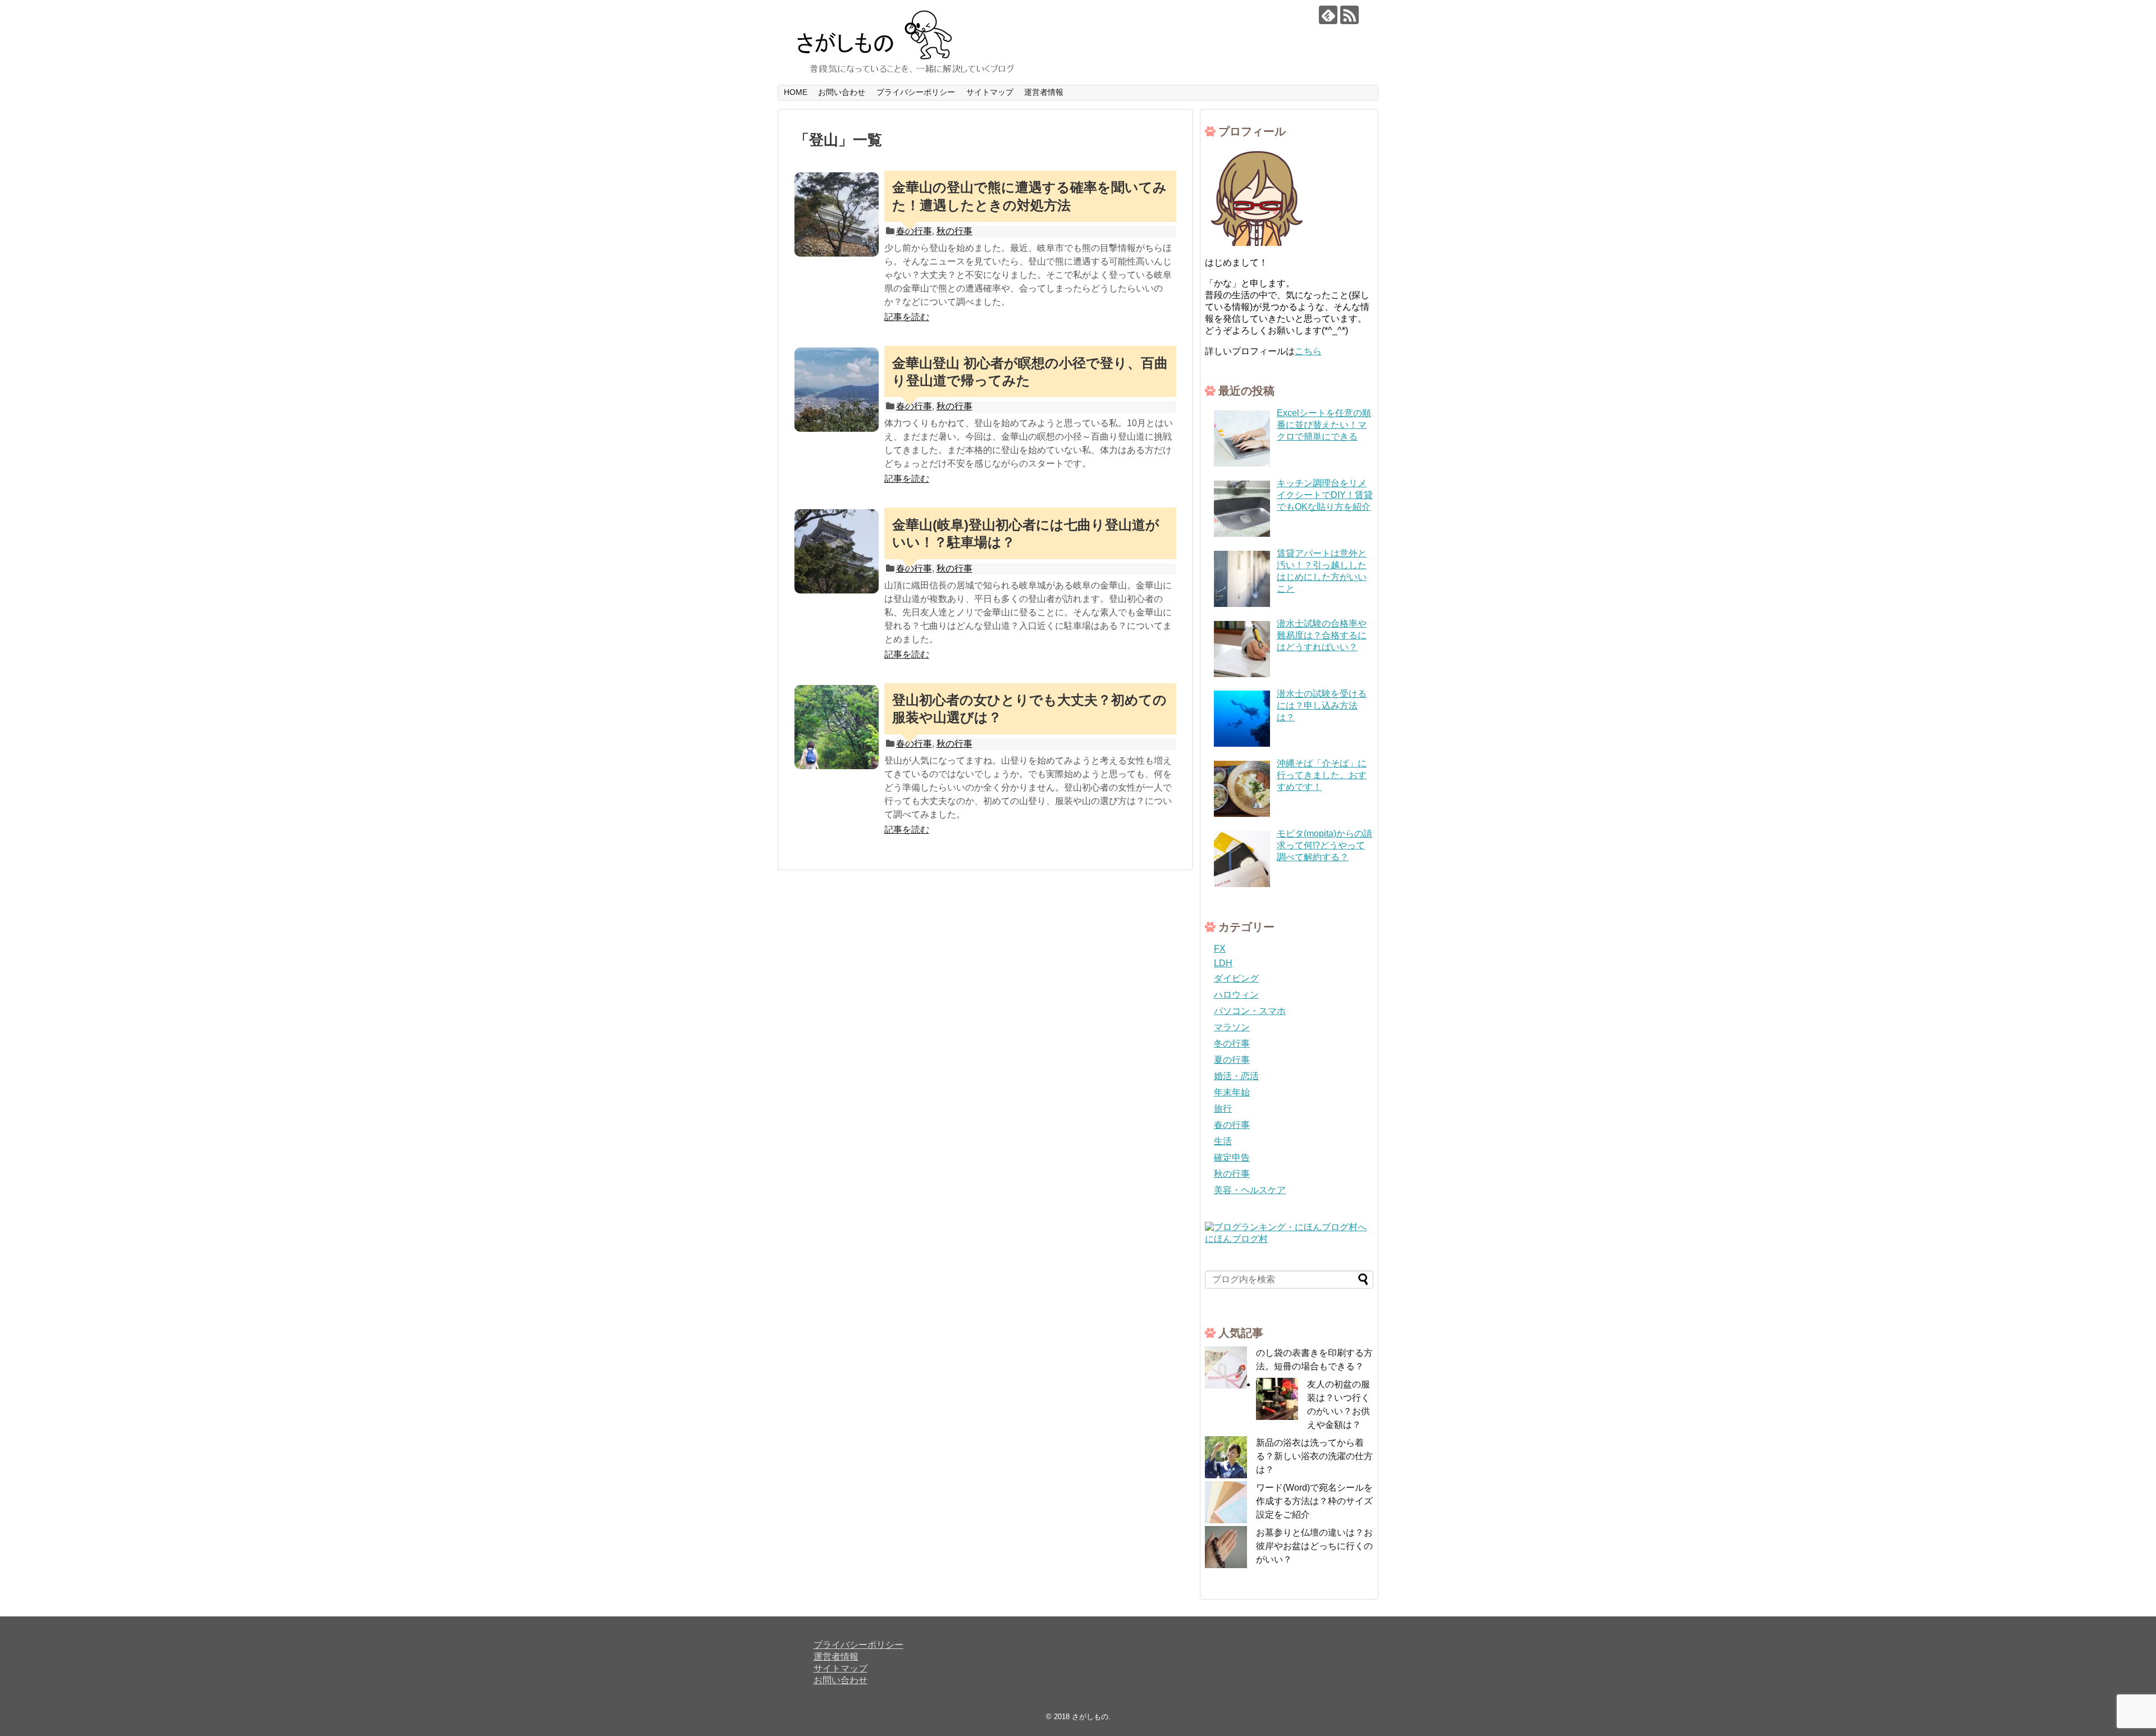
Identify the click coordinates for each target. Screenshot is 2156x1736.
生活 (1223, 1141)
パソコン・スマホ (1250, 1011)
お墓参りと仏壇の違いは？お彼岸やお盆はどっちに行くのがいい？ (1314, 1546)
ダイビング (1236, 978)
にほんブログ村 (1236, 1239)
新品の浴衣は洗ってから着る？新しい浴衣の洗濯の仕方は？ (1314, 1456)
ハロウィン (1236, 995)
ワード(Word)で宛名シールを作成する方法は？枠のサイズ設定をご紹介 (1314, 1501)
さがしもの (1090, 1717)
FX (1220, 949)
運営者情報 (1044, 92)
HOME (796, 92)
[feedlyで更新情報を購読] (1328, 15)
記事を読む (907, 317)
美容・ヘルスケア (1250, 1190)
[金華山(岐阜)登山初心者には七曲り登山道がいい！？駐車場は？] (837, 551)
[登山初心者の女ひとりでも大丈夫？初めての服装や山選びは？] (837, 727)
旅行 (1223, 1109)
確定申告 (1232, 1157)
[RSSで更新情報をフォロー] (1349, 15)
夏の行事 (1232, 1060)
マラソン (1232, 1027)
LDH (1223, 963)
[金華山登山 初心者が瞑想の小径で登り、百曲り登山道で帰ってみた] (837, 390)
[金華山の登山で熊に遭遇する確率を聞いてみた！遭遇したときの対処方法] (837, 214)
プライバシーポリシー (916, 92)
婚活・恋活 (1236, 1076)
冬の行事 (1232, 1043)
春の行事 (1232, 1125)
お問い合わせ (842, 92)
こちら (1308, 351)
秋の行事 (954, 231)
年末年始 (1232, 1092)
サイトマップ (990, 92)
